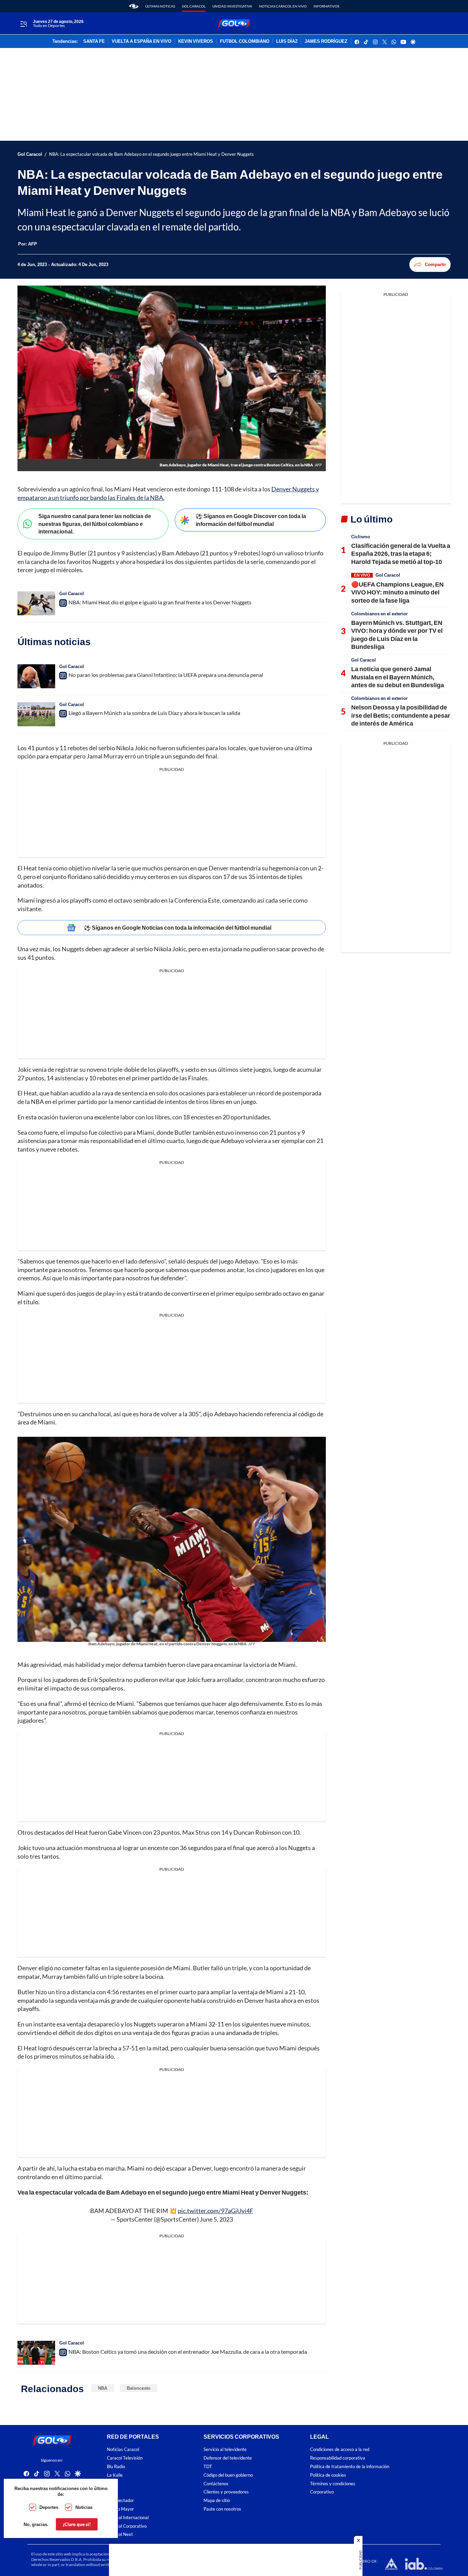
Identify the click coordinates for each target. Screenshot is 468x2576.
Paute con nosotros (222, 2509)
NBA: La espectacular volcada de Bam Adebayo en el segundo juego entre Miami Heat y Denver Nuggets (151, 154)
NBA (103, 2388)
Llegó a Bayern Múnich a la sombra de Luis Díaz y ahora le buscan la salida (154, 713)
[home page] (134, 6)
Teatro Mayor (120, 2509)
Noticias (84, 2507)
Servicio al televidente (225, 2449)
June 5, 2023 (216, 2219)
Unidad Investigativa (232, 6)
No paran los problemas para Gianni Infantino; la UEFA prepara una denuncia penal (166, 675)
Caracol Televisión (125, 2458)
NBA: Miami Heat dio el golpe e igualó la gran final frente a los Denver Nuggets (160, 602)
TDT (208, 2467)
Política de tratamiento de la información (350, 2467)
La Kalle (115, 2475)
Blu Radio (116, 2467)
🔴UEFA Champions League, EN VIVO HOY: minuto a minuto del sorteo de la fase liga (397, 592)
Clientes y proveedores (226, 2492)
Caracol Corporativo (127, 2526)
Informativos (326, 6)
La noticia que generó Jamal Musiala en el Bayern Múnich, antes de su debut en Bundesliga (398, 677)
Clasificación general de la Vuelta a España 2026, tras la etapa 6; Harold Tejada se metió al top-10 (401, 554)
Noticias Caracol (123, 2449)
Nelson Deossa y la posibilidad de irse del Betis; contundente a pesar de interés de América (401, 715)
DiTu (112, 2492)
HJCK (113, 2483)
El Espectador (120, 2500)
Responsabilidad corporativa (338, 2458)
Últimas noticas (160, 6)
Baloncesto (139, 2388)
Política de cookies (328, 2475)
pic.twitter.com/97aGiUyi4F (215, 2211)
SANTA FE (94, 41)
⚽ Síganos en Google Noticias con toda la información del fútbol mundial (178, 927)
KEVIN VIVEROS (196, 41)
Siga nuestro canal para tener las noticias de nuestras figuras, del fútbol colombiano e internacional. (95, 524)
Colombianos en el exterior (379, 614)
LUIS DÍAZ (287, 41)
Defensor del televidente (228, 2458)
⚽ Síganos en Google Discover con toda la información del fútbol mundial (251, 520)
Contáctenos (216, 2483)
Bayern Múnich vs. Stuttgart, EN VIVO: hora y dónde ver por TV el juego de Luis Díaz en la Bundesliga (397, 634)
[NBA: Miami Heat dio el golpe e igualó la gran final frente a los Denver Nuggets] (36, 603)
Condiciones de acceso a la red (340, 2449)
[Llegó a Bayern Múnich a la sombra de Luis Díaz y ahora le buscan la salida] (36, 714)
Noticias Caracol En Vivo (283, 6)
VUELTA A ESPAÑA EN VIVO (141, 41)
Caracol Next (120, 2534)
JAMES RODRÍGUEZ (326, 41)
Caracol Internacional (128, 2518)
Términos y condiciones (333, 2483)
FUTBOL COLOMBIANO (245, 41)
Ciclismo (361, 537)
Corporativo (322, 2492)
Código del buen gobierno (228, 2475)
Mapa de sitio (217, 2500)
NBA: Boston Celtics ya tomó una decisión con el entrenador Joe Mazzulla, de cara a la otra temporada (188, 2352)
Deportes (49, 2507)
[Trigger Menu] (23, 24)
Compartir (435, 264)
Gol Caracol (194, 6)
